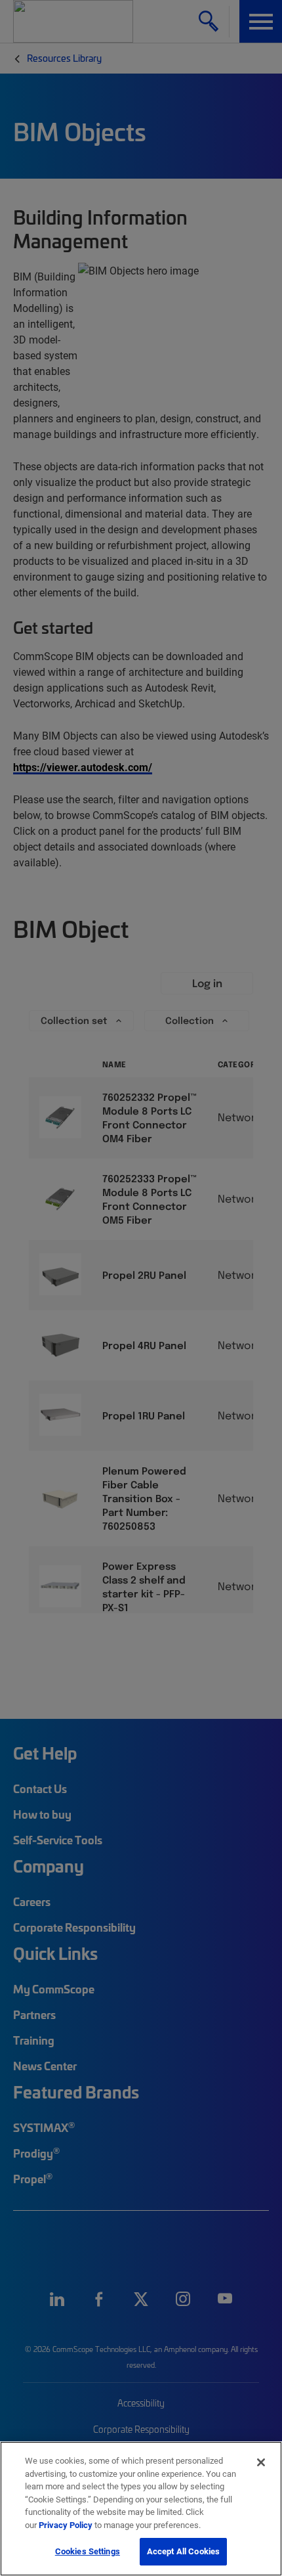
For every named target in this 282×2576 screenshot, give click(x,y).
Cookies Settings (88, 2551)
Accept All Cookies (183, 2551)
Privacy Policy (66, 2525)
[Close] (261, 2462)
